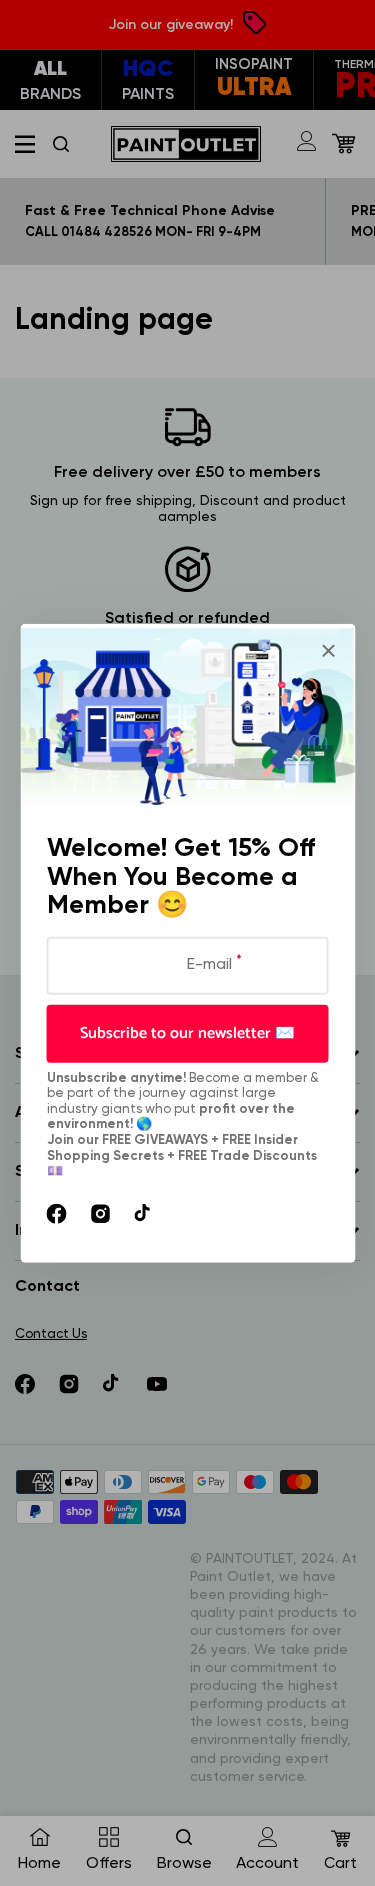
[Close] (328, 651)
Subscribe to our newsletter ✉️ (187, 1032)
